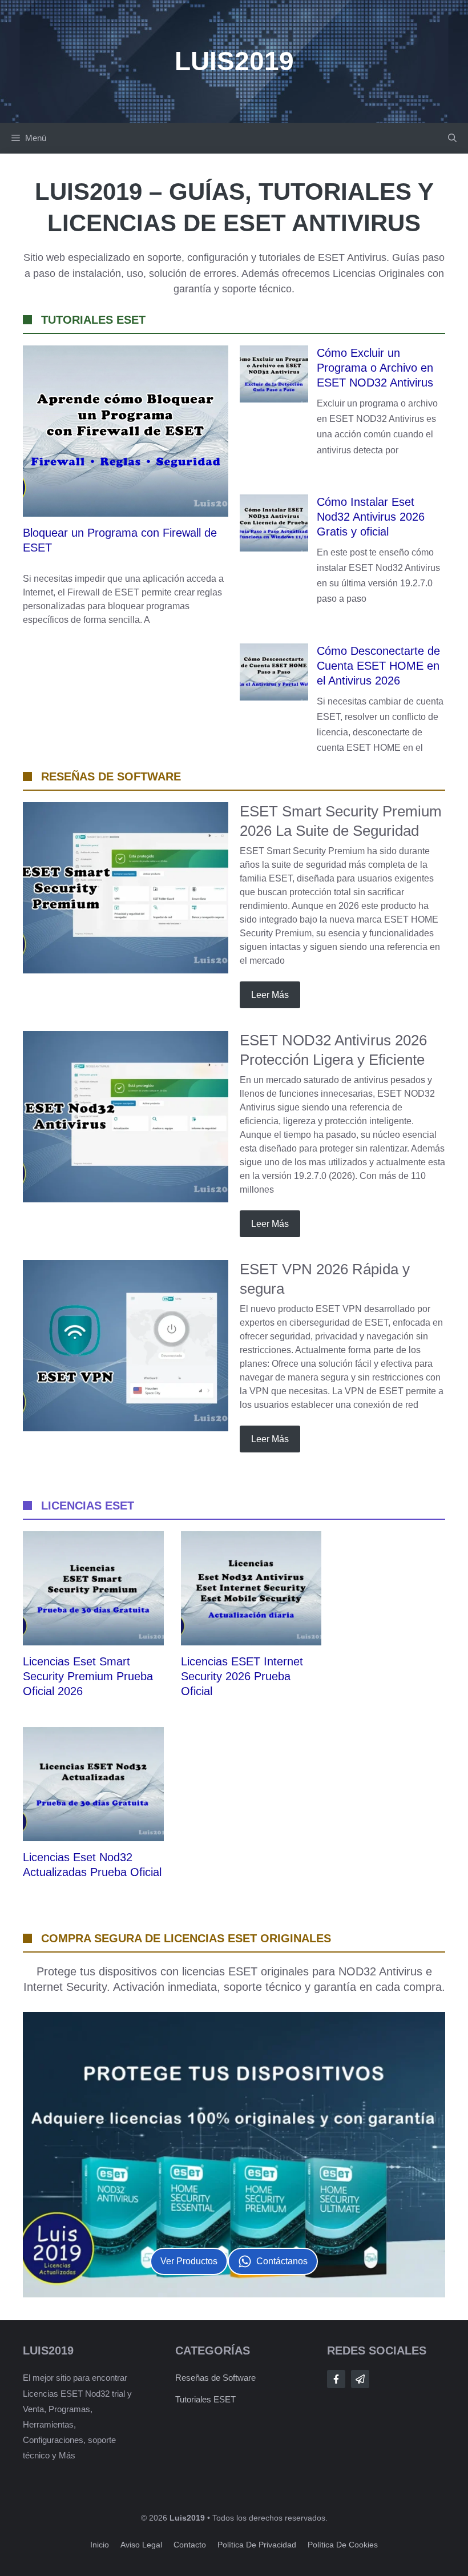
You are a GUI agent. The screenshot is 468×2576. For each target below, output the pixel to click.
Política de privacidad (257, 2545)
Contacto (190, 2545)
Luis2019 (234, 61)
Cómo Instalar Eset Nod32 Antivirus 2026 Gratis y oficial (371, 517)
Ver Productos (189, 2261)
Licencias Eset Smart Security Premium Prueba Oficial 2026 (88, 1676)
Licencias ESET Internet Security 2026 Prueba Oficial (242, 1676)
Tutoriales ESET (205, 2399)
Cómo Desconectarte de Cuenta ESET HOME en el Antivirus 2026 (378, 666)
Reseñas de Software (215, 2378)
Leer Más (270, 995)
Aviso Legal (141, 2545)
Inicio (100, 2545)
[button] (452, 138)
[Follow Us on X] (360, 2379)
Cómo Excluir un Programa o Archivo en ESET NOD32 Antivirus (375, 368)
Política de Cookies (343, 2545)
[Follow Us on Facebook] (336, 2379)
